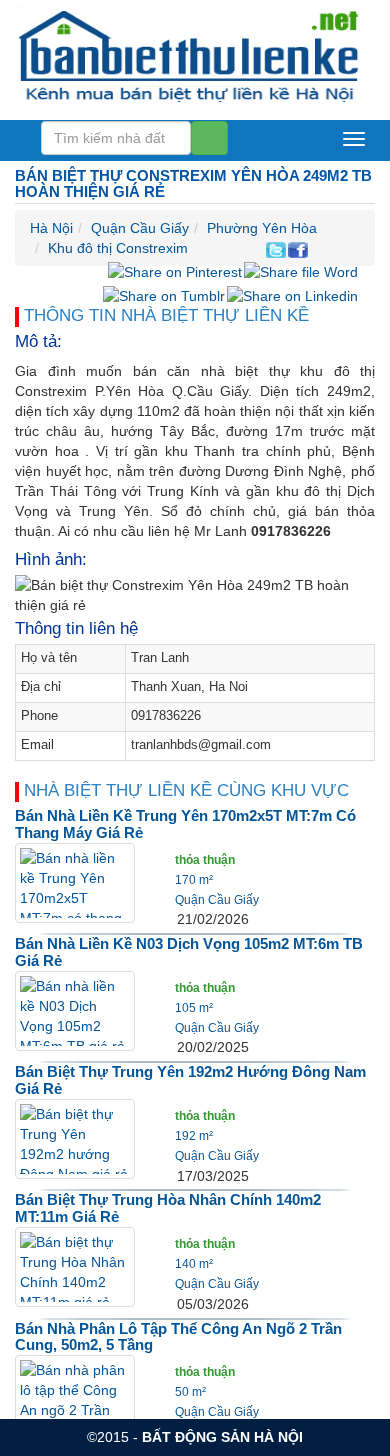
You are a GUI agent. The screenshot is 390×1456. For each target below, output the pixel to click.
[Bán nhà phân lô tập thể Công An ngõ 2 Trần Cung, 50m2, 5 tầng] (75, 1394)
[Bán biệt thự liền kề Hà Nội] (187, 54)
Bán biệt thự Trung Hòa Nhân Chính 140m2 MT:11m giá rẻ (168, 1208)
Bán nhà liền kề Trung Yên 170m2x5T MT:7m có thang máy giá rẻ (185, 824)
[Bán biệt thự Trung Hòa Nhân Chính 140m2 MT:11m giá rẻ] (75, 1266)
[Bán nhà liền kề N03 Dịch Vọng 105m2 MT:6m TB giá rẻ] (75, 1010)
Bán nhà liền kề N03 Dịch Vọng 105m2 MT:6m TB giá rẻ (189, 952)
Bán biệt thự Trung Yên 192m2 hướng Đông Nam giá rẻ (190, 1080)
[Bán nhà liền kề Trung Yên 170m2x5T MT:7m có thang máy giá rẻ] (75, 882)
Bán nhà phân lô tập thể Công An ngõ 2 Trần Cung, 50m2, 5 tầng (178, 1337)
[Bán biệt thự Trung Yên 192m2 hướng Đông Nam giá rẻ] (75, 1138)
